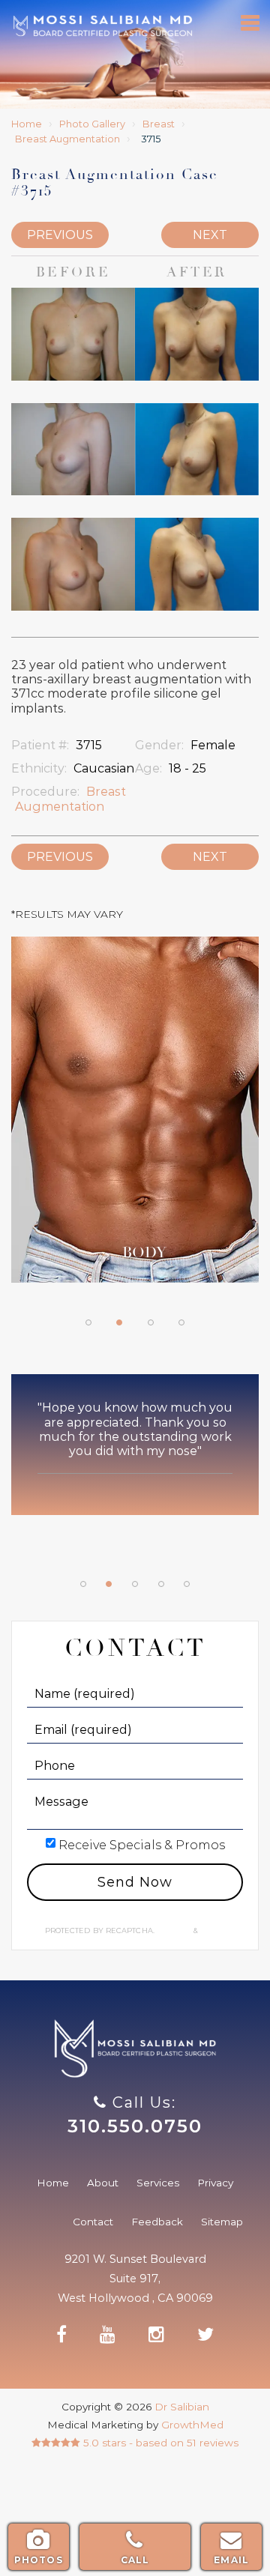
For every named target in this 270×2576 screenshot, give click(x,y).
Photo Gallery (92, 124)
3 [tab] (151, 1322)
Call (135, 2560)
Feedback (157, 2222)
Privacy (175, 1931)
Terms (212, 1931)
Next (210, 235)
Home (27, 124)
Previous (60, 235)
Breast (159, 124)
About (103, 2183)
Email (231, 2560)
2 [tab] (119, 1322)
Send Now (135, 1882)
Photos (39, 2560)
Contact (93, 2222)
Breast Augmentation (67, 139)
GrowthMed (192, 2425)
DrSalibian (102, 26)
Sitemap (222, 2222)
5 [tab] (187, 1584)
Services (158, 2183)
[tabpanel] (135, 1117)
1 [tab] (88, 1322)
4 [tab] (181, 1322)
